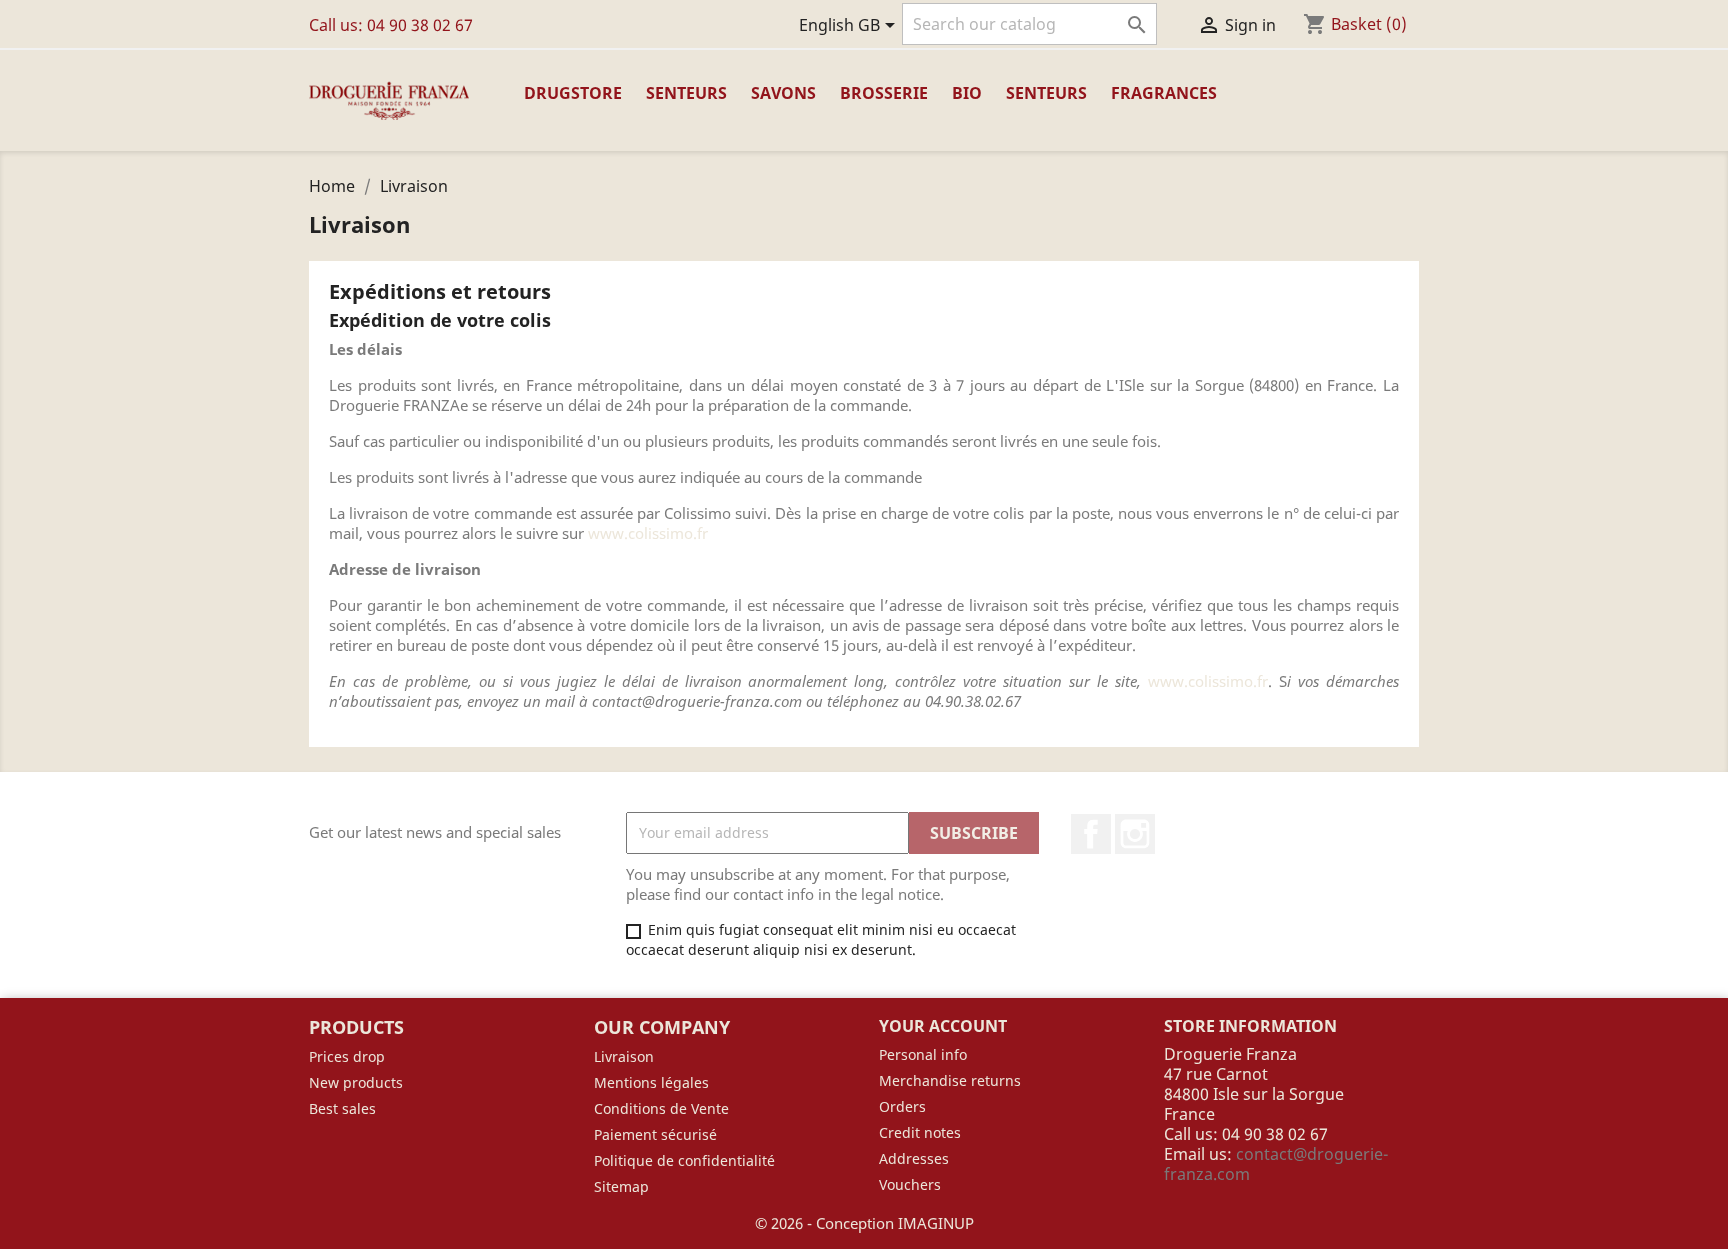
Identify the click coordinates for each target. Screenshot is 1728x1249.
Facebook (1091, 834)
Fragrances (1164, 93)
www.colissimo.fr (648, 533)
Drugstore (573, 93)
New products (356, 1082)
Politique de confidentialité (684, 1160)
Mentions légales (651, 1082)
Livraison (624, 1056)
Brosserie (884, 93)
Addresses (914, 1158)
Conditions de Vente (661, 1108)
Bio (967, 93)
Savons (783, 93)
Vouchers (910, 1184)
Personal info (923, 1054)
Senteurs (686, 93)
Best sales (342, 1108)
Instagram (1135, 834)
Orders (902, 1106)
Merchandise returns (950, 1080)
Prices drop (347, 1056)
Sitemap (621, 1186)
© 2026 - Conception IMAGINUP (864, 1223)
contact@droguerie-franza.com (1276, 1164)
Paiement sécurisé (655, 1134)
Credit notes (920, 1132)
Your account (943, 1026)
